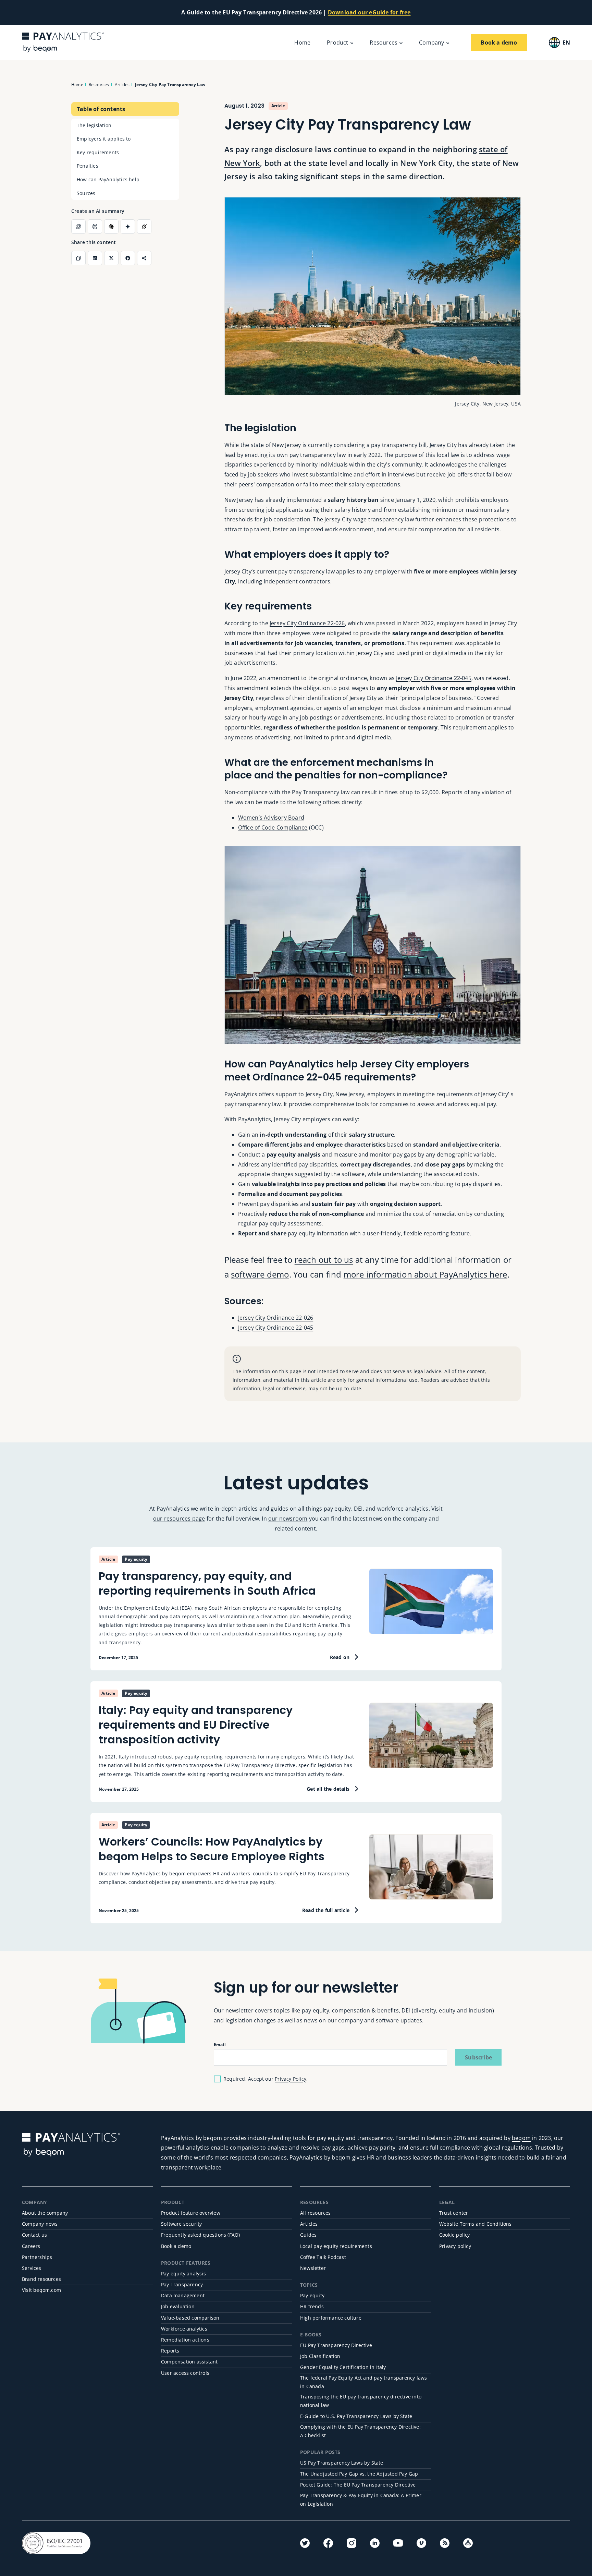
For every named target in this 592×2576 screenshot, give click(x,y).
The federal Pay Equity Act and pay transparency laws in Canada (363, 2382)
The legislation (94, 125)
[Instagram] (351, 2543)
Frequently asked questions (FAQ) (200, 2235)
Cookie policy (455, 2235)
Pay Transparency (182, 2284)
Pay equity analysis (183, 2273)
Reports (170, 2351)
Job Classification (320, 2356)
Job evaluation (178, 2306)
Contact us (34, 2235)
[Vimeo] (421, 2543)
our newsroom (288, 1519)
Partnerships (37, 2257)
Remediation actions (185, 2340)
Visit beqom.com (41, 2290)
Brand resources (41, 2279)
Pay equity (312, 2295)
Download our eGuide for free (369, 12)
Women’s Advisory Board (271, 818)
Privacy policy (455, 2246)
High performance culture (331, 2318)
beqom (521, 2138)
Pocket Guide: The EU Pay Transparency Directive (358, 2485)
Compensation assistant (189, 2362)
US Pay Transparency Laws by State (342, 2463)
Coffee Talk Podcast (323, 2257)
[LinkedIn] (375, 2543)
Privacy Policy (291, 2079)
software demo (260, 1274)
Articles (309, 2224)
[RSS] (445, 2543)
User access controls (185, 2373)
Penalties (88, 166)
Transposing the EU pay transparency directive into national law (361, 2401)
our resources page (179, 1519)
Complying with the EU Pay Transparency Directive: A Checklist (360, 2431)
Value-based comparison (190, 2318)
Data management (183, 2295)
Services (32, 2268)
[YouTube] (398, 2543)
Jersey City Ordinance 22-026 (307, 623)
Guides (308, 2235)
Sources (86, 193)
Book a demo (176, 2246)
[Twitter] (305, 2543)
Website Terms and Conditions (476, 2224)
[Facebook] (328, 2543)
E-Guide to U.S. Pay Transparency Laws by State (356, 2416)
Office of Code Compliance (273, 827)
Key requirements (98, 152)
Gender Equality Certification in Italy (343, 2367)
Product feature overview (191, 2213)
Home (302, 43)
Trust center (454, 2213)
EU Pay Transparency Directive (336, 2345)
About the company (45, 2213)
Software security (181, 2224)
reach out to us (324, 1260)
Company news (40, 2224)
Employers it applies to (104, 139)
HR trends (312, 2306)
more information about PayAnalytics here (425, 1274)
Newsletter (313, 2268)
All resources (316, 2213)
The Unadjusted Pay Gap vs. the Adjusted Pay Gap (359, 2474)
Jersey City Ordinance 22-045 (434, 678)
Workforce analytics (184, 2329)
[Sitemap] (468, 2543)
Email (220, 2045)
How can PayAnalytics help (108, 179)
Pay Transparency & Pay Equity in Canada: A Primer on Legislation (361, 2500)
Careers (31, 2246)
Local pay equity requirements (336, 2246)
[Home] (63, 42)
